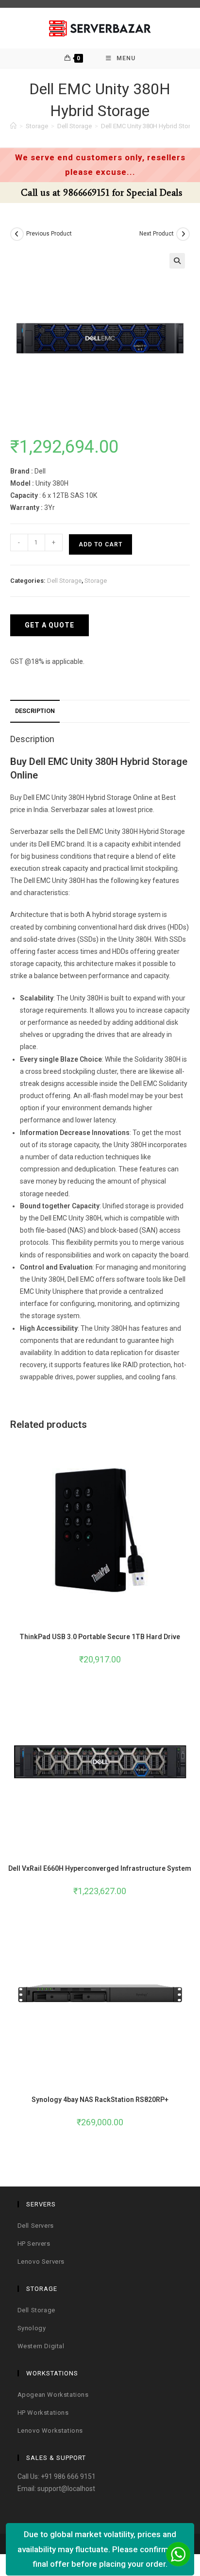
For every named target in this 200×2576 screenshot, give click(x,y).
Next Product (157, 234)
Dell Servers (36, 2226)
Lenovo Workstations (50, 2431)
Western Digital (41, 2346)
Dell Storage (64, 581)
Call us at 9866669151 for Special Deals (100, 193)
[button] (177, 261)
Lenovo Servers (41, 2262)
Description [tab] (35, 711)
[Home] (13, 126)
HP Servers (34, 2244)
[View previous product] (17, 234)
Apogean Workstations (53, 2395)
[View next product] (183, 234)
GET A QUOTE (50, 625)
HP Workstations (43, 2413)
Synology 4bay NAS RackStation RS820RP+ (100, 2100)
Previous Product (49, 234)
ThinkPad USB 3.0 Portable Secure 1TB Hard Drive (100, 1637)
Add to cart (100, 544)
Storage (96, 581)
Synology (32, 2328)
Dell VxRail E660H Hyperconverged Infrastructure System (100, 1868)
